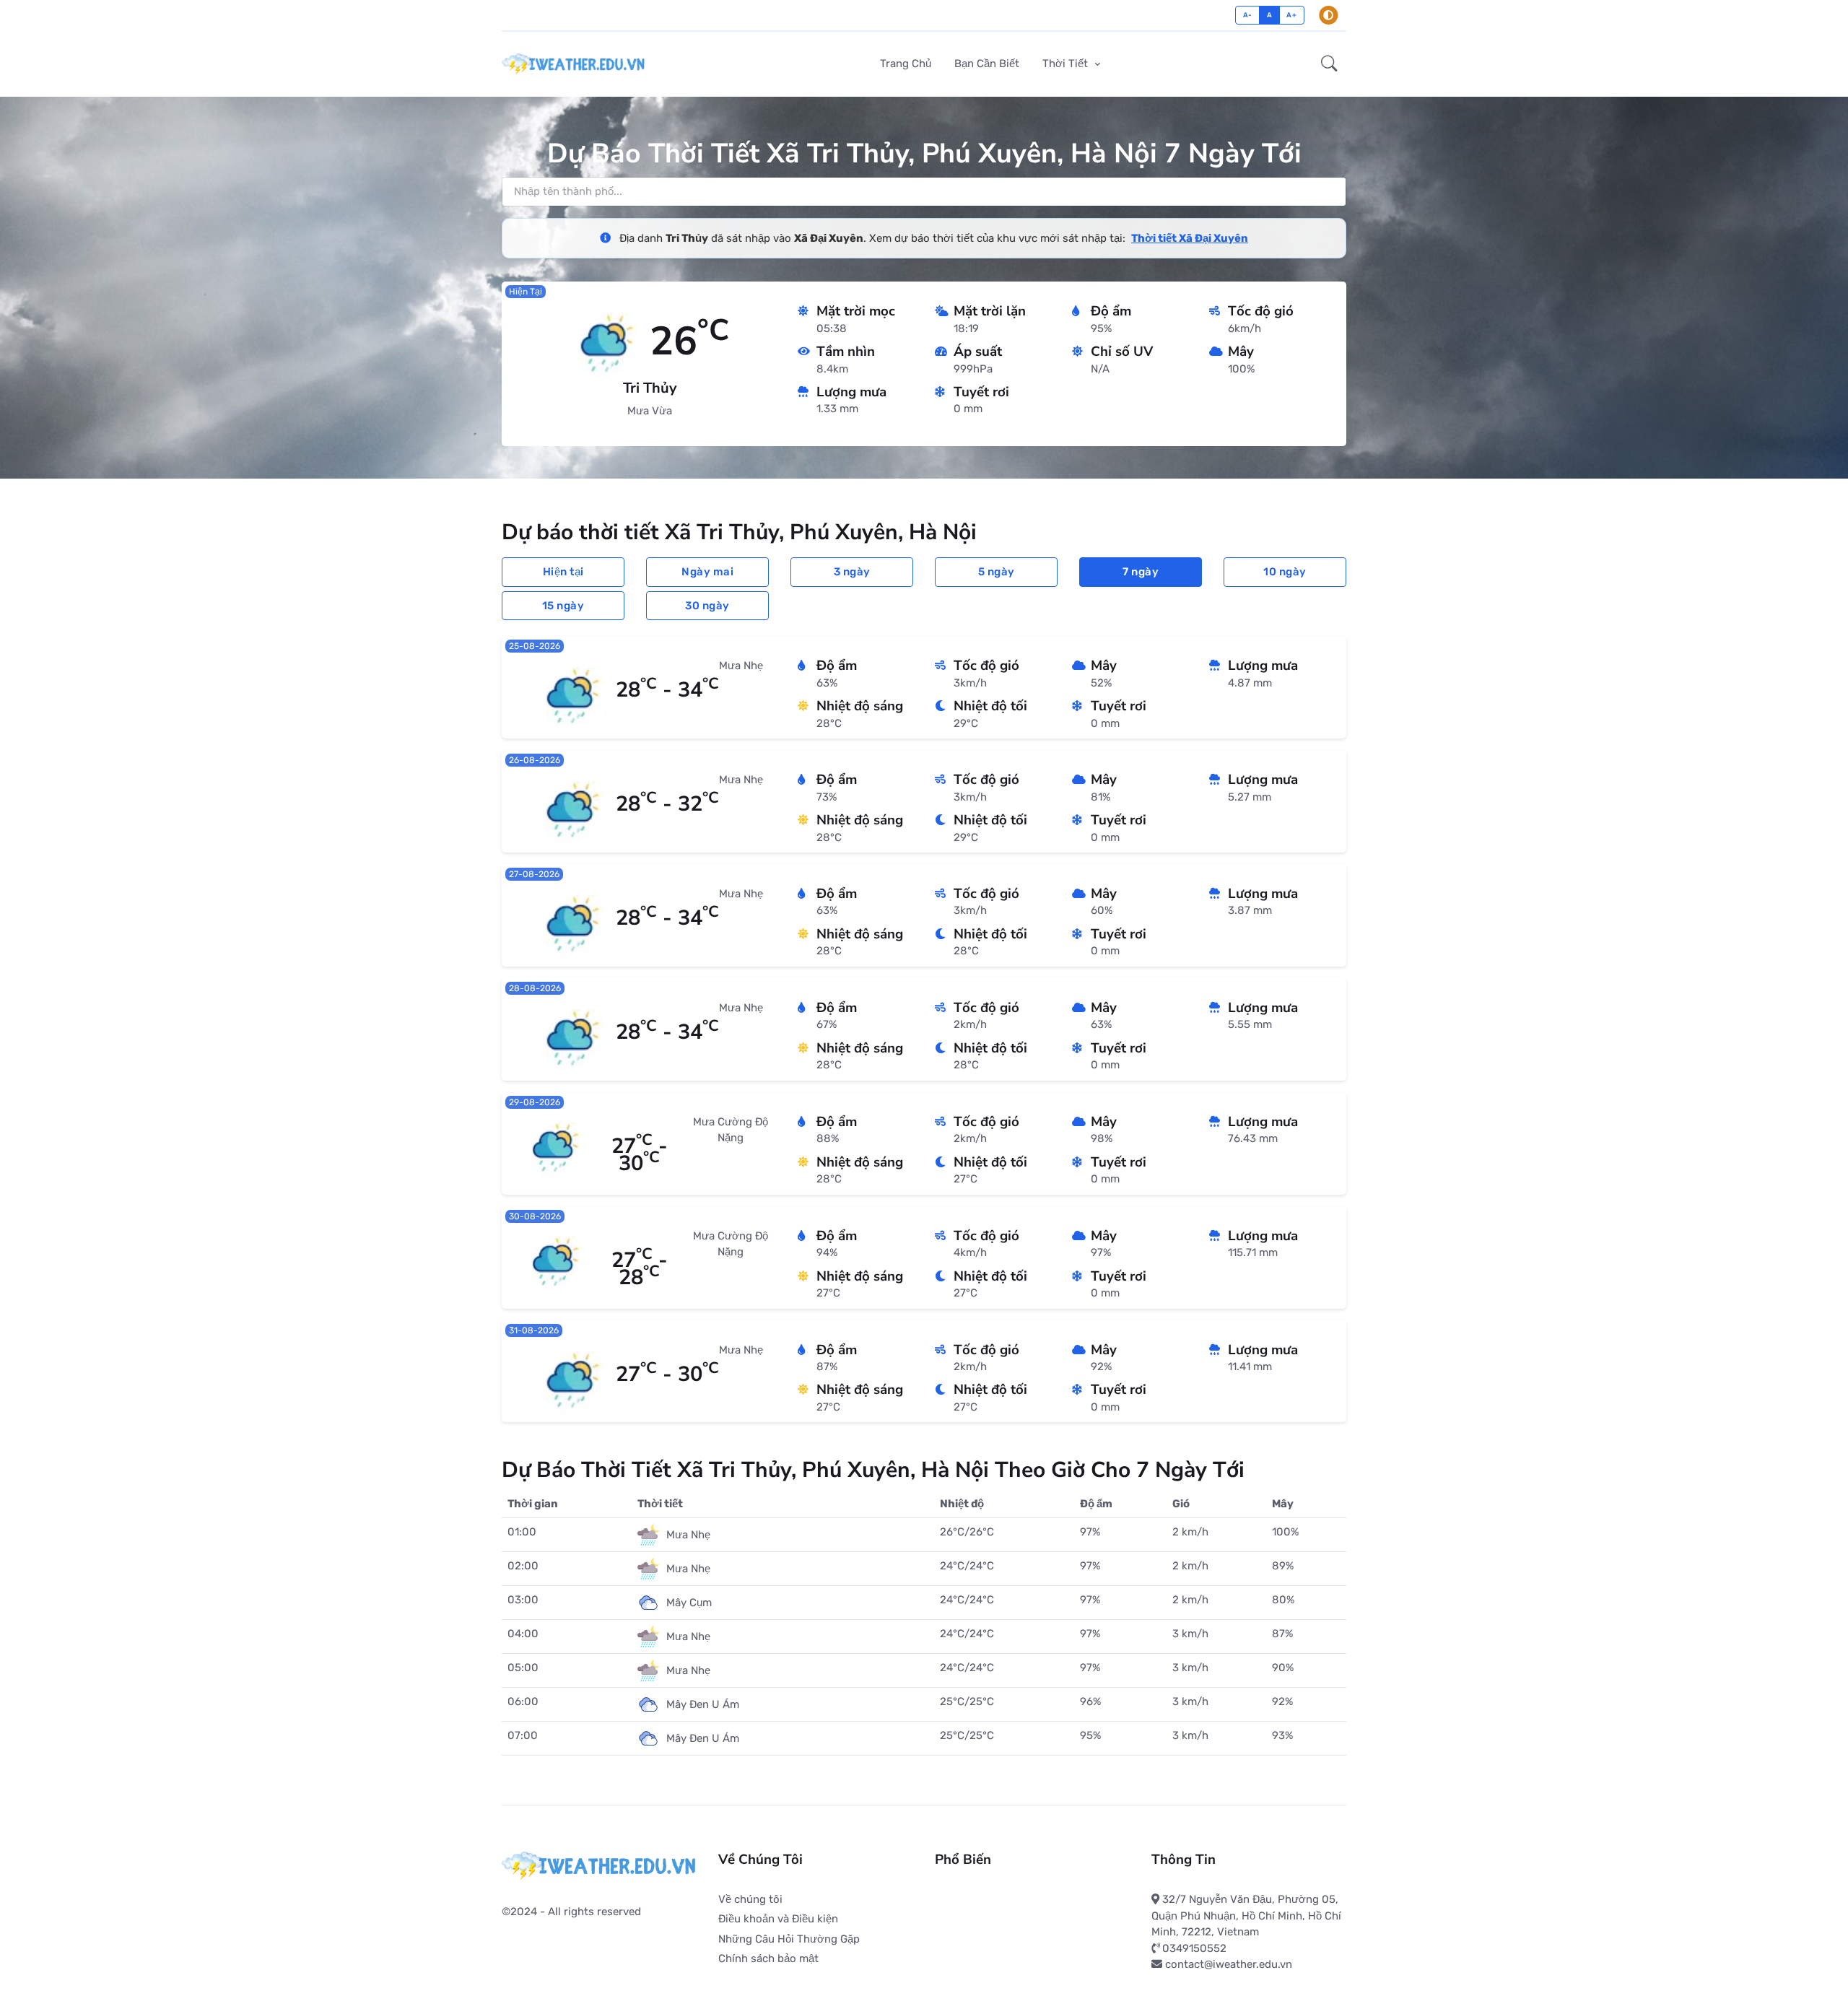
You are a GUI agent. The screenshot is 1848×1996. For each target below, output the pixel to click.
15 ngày (563, 606)
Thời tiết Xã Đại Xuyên (1190, 238)
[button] (1329, 64)
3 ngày (852, 572)
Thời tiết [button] (1067, 64)
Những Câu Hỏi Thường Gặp (789, 1939)
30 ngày (707, 606)
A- (1248, 15)
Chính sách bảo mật (768, 1958)
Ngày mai (707, 572)
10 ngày (1285, 572)
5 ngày (997, 572)
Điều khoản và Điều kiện (778, 1919)
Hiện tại (563, 572)
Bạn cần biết (987, 64)
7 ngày (1141, 572)
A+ (1291, 15)
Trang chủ (906, 64)
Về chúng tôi (750, 1899)
